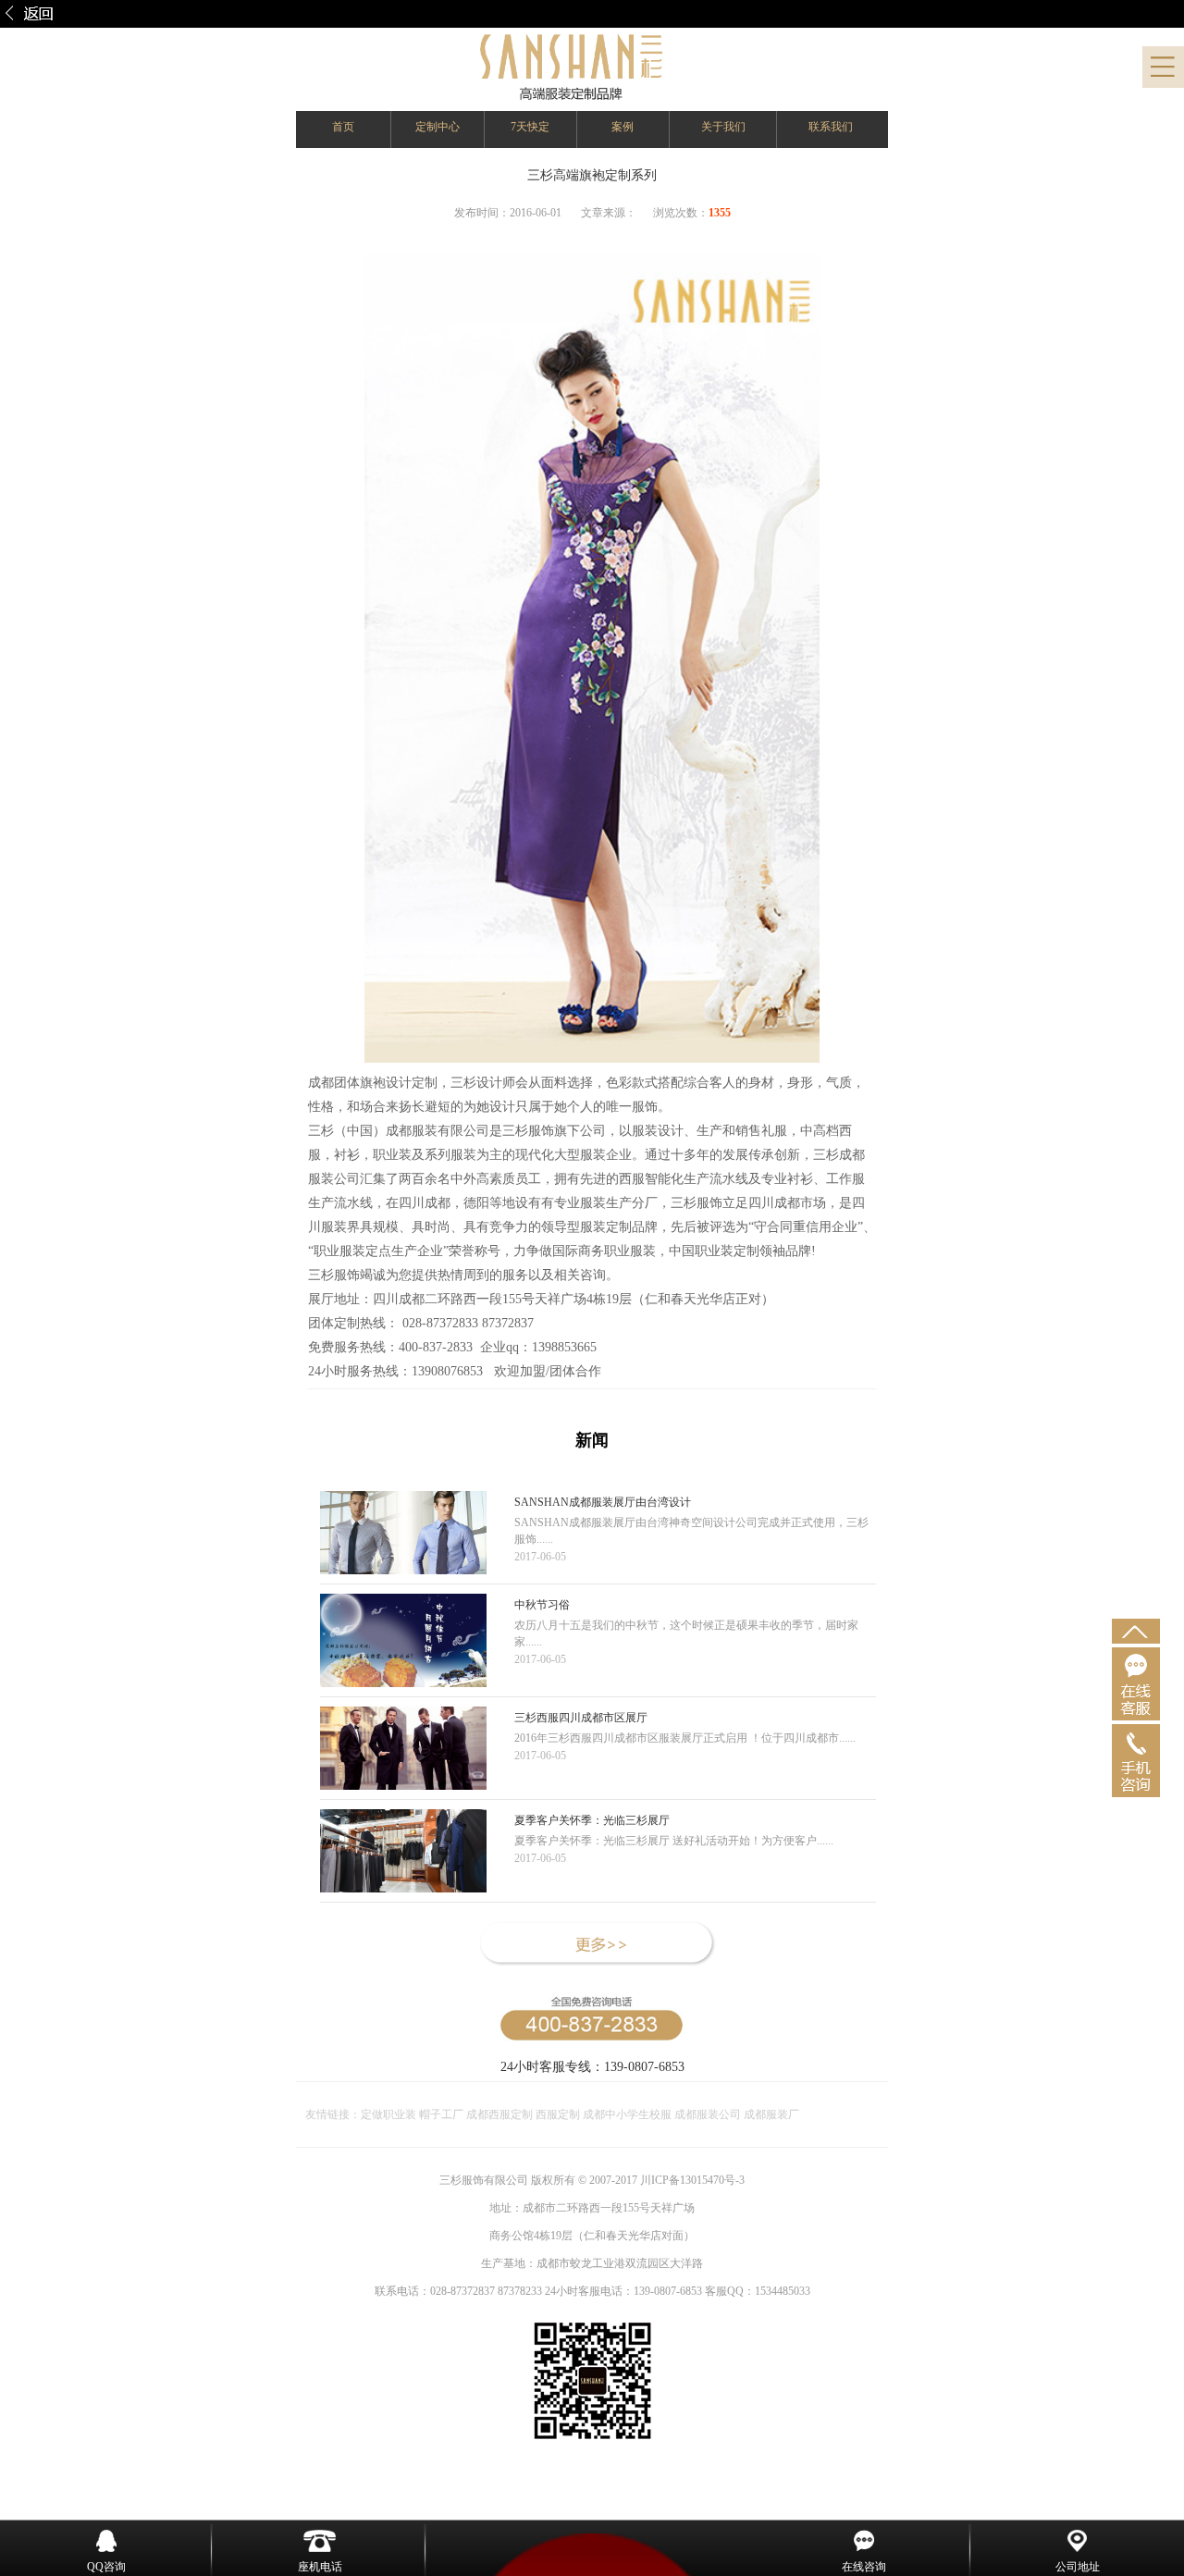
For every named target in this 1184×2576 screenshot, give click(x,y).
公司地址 (1078, 2567)
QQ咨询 (106, 2567)
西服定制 (559, 2114)
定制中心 (438, 127)
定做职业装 (388, 2114)
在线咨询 (864, 2567)
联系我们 (831, 127)
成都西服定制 (499, 2114)
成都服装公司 (708, 2114)
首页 (343, 127)
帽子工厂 (440, 2114)
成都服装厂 (770, 2114)
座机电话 (320, 2567)
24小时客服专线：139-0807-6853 (592, 2067)
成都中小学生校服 (629, 2114)
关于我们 (723, 127)
